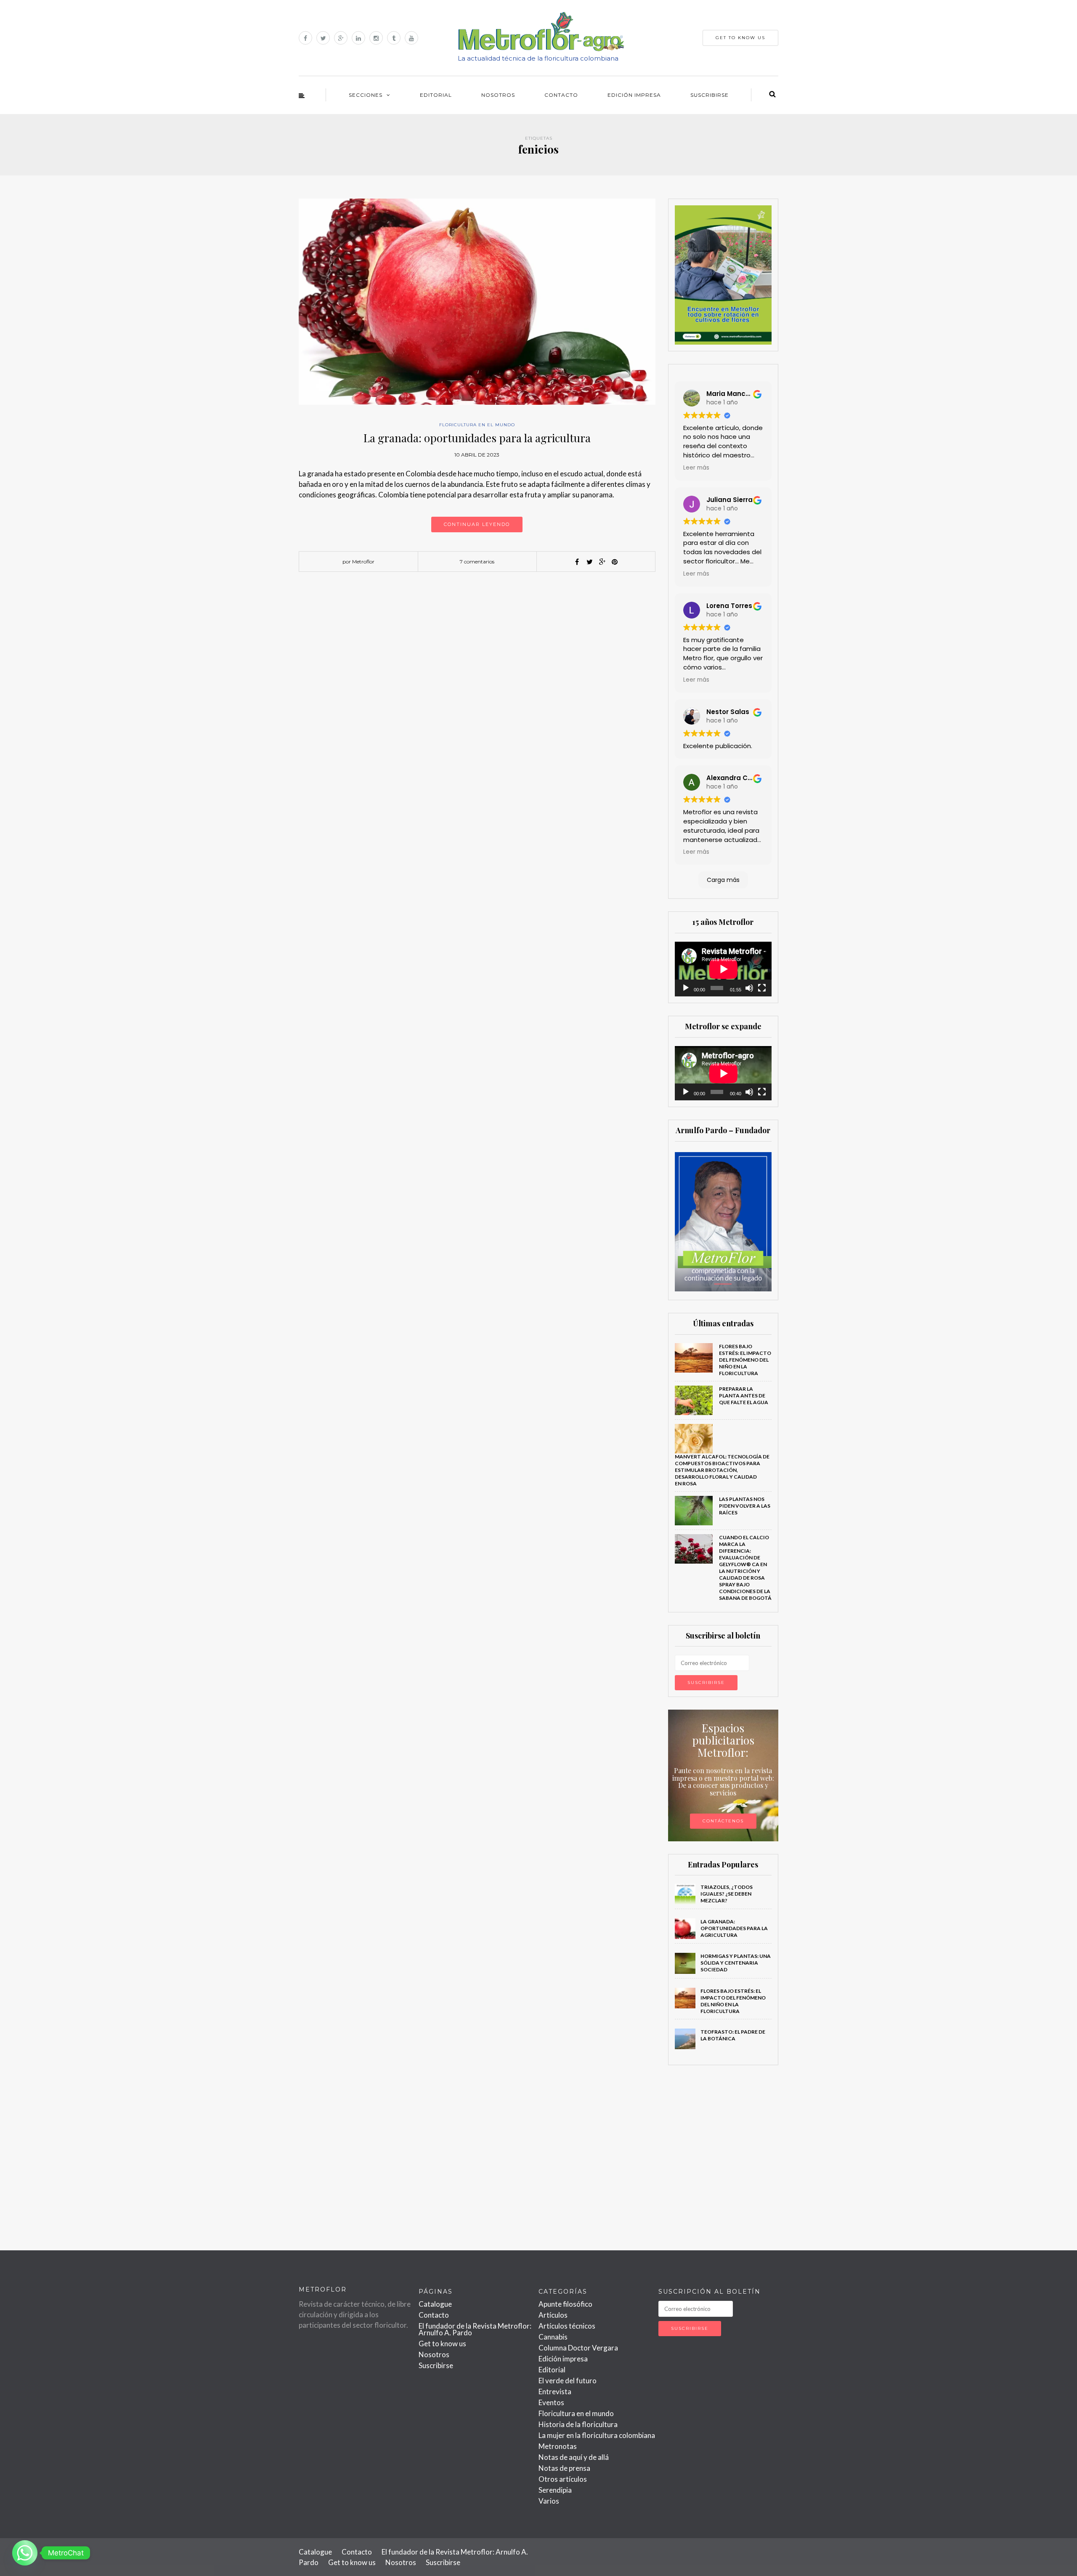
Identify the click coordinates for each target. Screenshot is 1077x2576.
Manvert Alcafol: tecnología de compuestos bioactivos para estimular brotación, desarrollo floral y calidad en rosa (722, 1470)
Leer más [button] (696, 468)
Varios (549, 2501)
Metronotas (558, 2446)
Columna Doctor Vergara (578, 2348)
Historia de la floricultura (578, 2424)
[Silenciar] (749, 988)
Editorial (436, 95)
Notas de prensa (564, 2468)
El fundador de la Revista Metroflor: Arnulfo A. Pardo (475, 2329)
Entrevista (555, 2391)
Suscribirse (710, 95)
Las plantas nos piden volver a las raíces (745, 1506)
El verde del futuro (568, 2381)
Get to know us (442, 2344)
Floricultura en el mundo (477, 425)
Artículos (553, 2315)
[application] (723, 969)
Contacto (561, 95)
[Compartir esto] (577, 562)
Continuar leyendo (477, 524)
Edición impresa (634, 95)
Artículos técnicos (567, 2326)
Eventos (551, 2402)
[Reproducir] (686, 988)
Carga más (723, 880)
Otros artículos (563, 2479)
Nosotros (498, 95)
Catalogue (435, 2304)
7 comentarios (477, 562)
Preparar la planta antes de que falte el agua (744, 1396)
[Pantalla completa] (762, 988)
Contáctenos (723, 1821)
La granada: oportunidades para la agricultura (477, 438)
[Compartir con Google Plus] (602, 562)
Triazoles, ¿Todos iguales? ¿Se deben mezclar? (727, 1894)
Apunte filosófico (565, 2304)
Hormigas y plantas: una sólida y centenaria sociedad (736, 1963)
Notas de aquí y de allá (574, 2457)
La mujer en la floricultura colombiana (597, 2435)
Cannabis (553, 2337)
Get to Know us (740, 38)
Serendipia (555, 2490)
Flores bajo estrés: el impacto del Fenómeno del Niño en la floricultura (745, 1360)
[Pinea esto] (615, 562)
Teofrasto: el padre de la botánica (733, 2035)
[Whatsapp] (25, 2553)
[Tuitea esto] (589, 562)
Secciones (366, 95)
